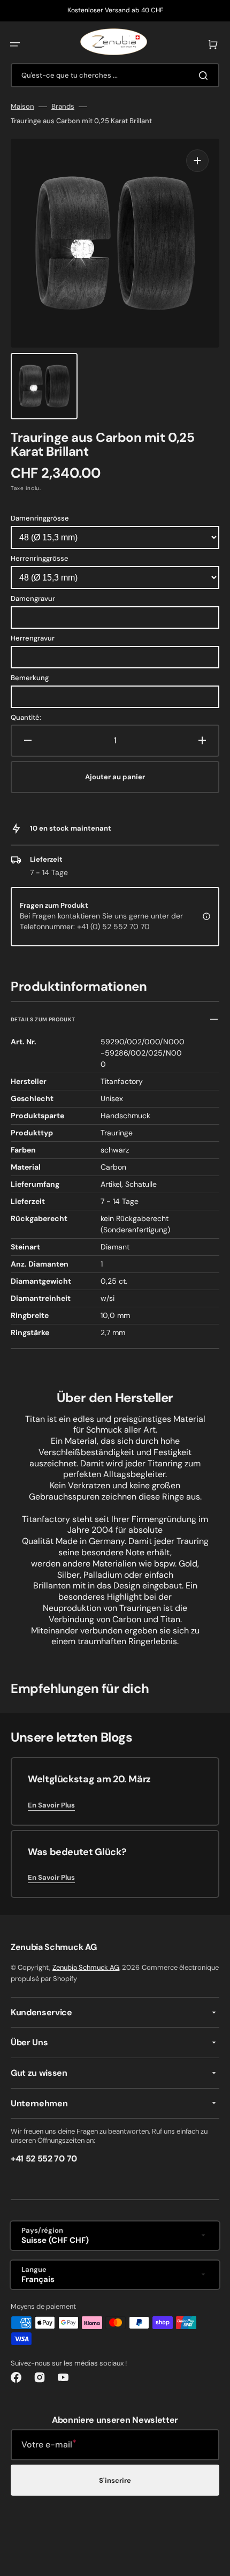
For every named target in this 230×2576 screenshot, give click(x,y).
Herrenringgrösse (40, 558)
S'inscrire (115, 2480)
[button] (15, 44)
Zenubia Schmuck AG (86, 1967)
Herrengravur (33, 638)
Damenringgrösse (40, 518)
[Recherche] (205, 76)
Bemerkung (30, 678)
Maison (22, 107)
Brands (63, 107)
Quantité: (26, 718)
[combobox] (115, 75)
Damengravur (33, 598)
